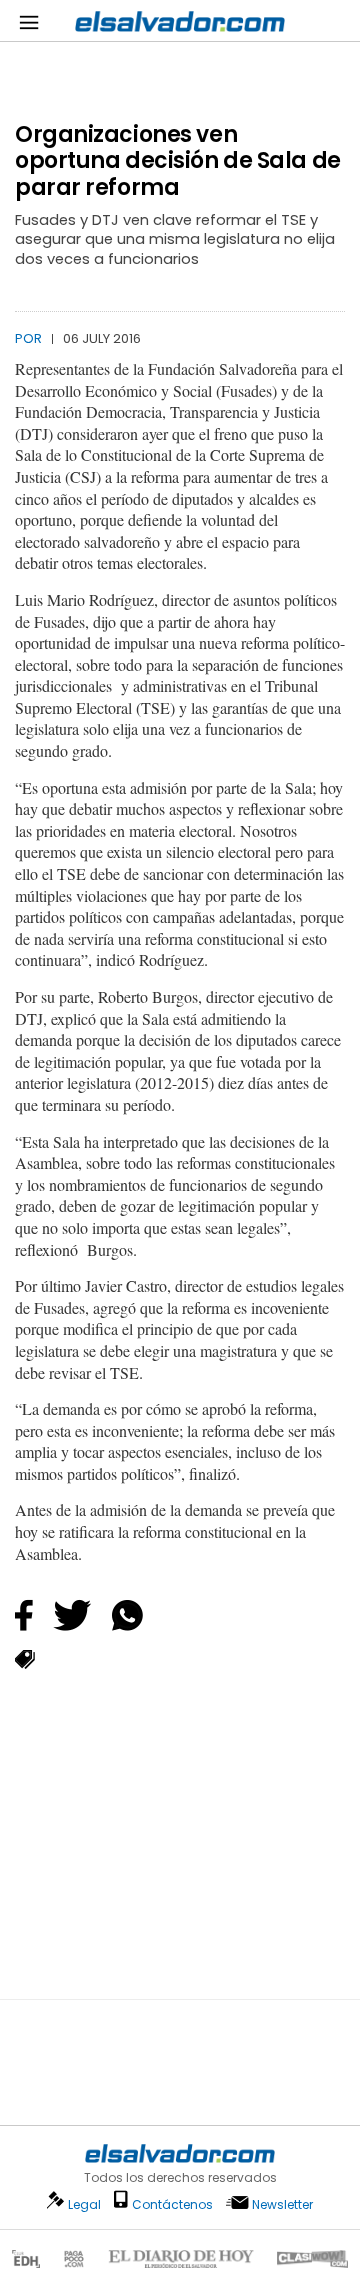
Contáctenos (172, 2204)
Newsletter (282, 2204)
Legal (84, 2204)
